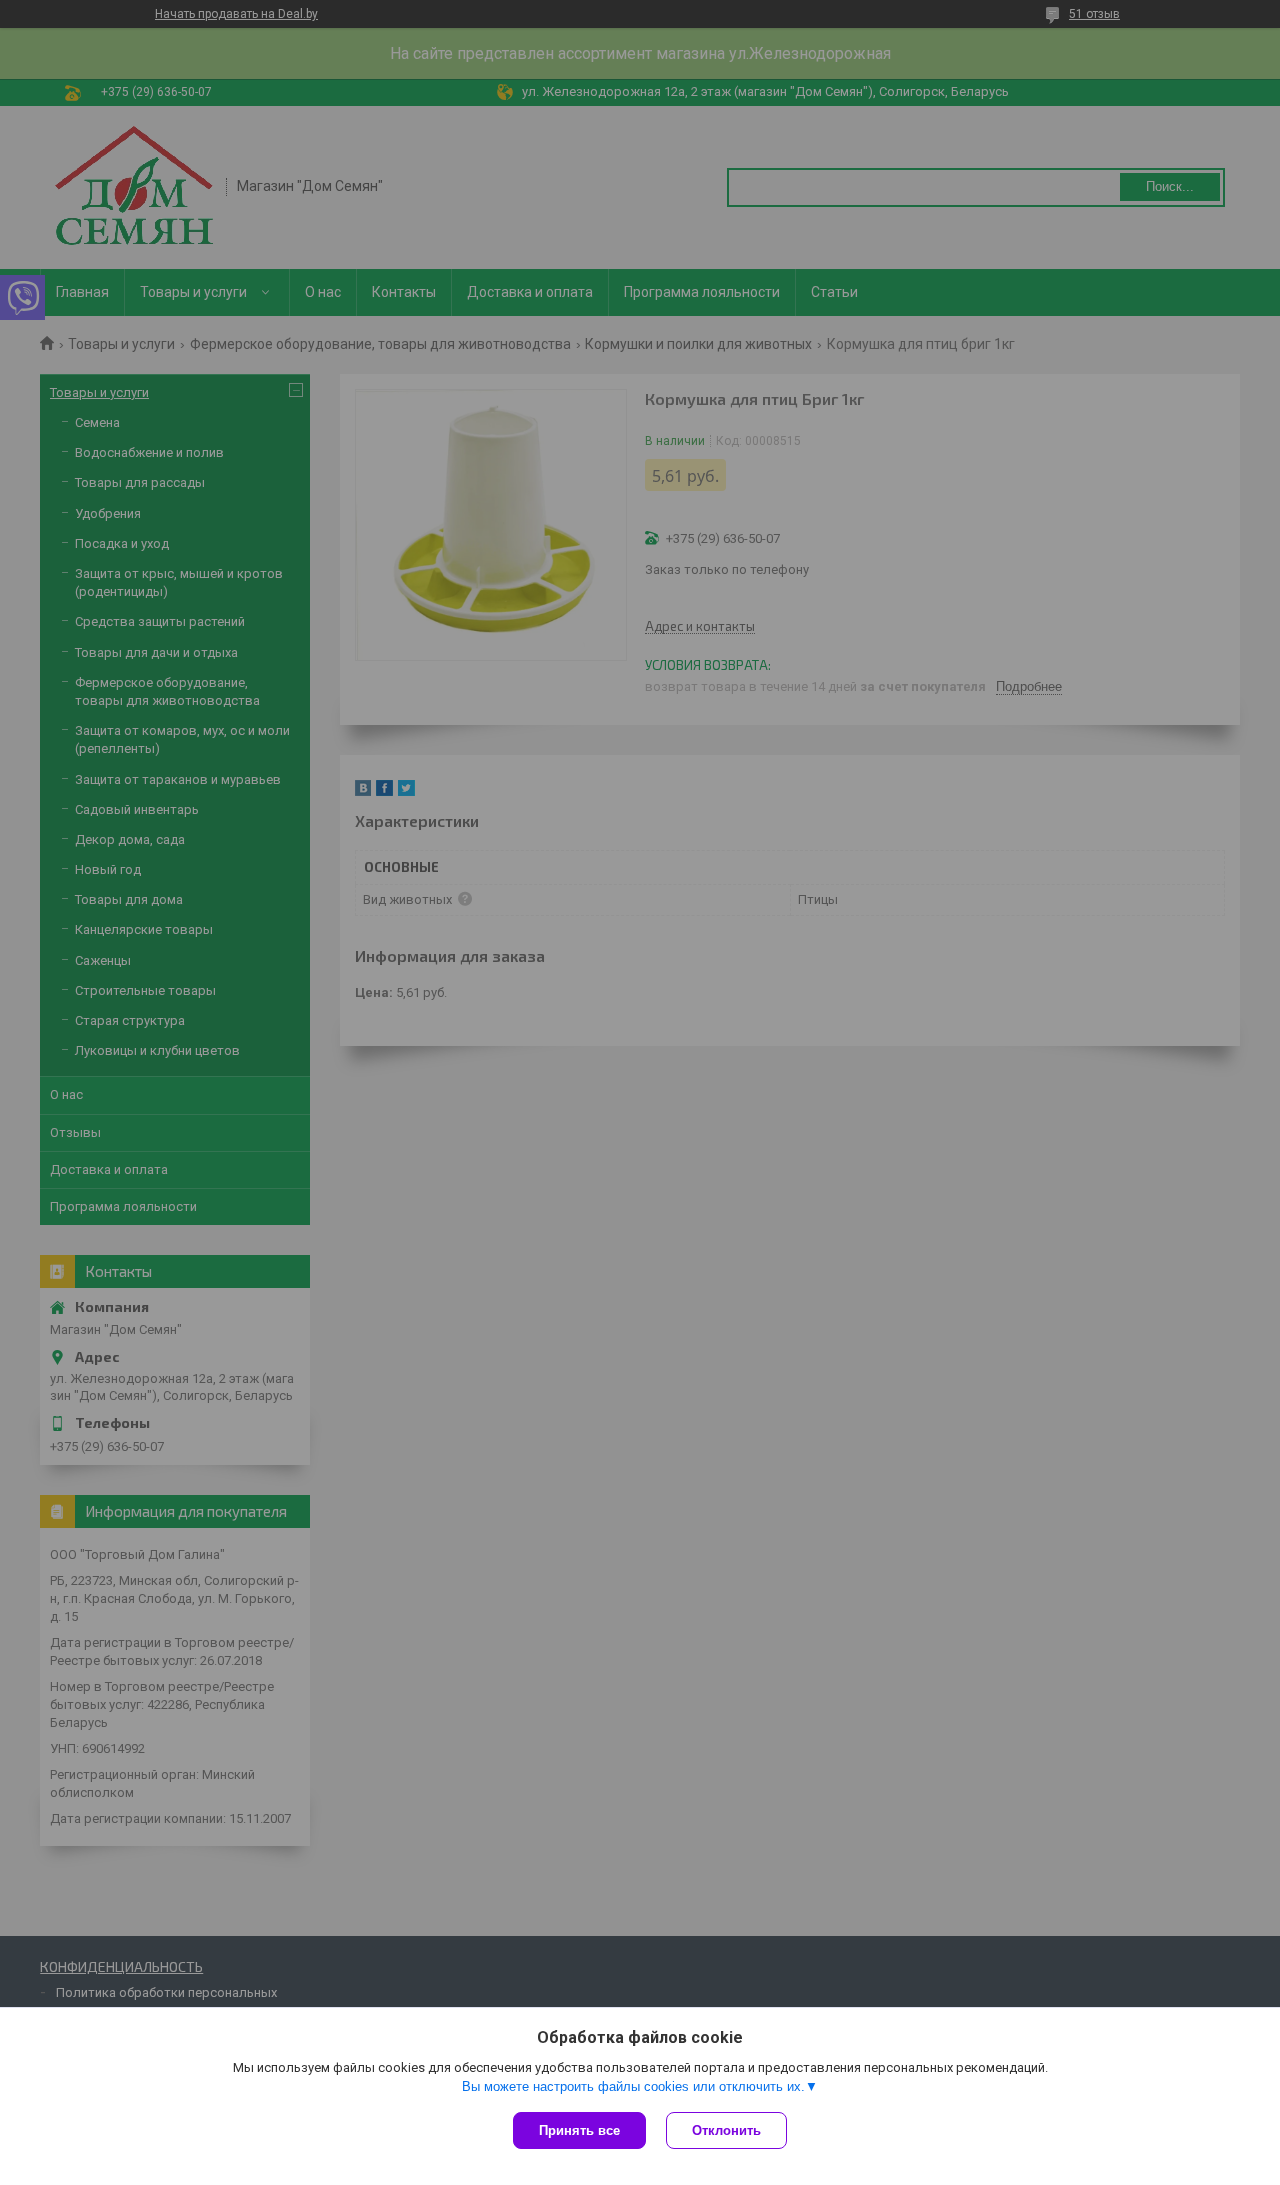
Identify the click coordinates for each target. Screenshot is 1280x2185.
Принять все (579, 2130)
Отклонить (726, 2130)
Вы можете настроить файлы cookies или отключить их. (633, 2086)
